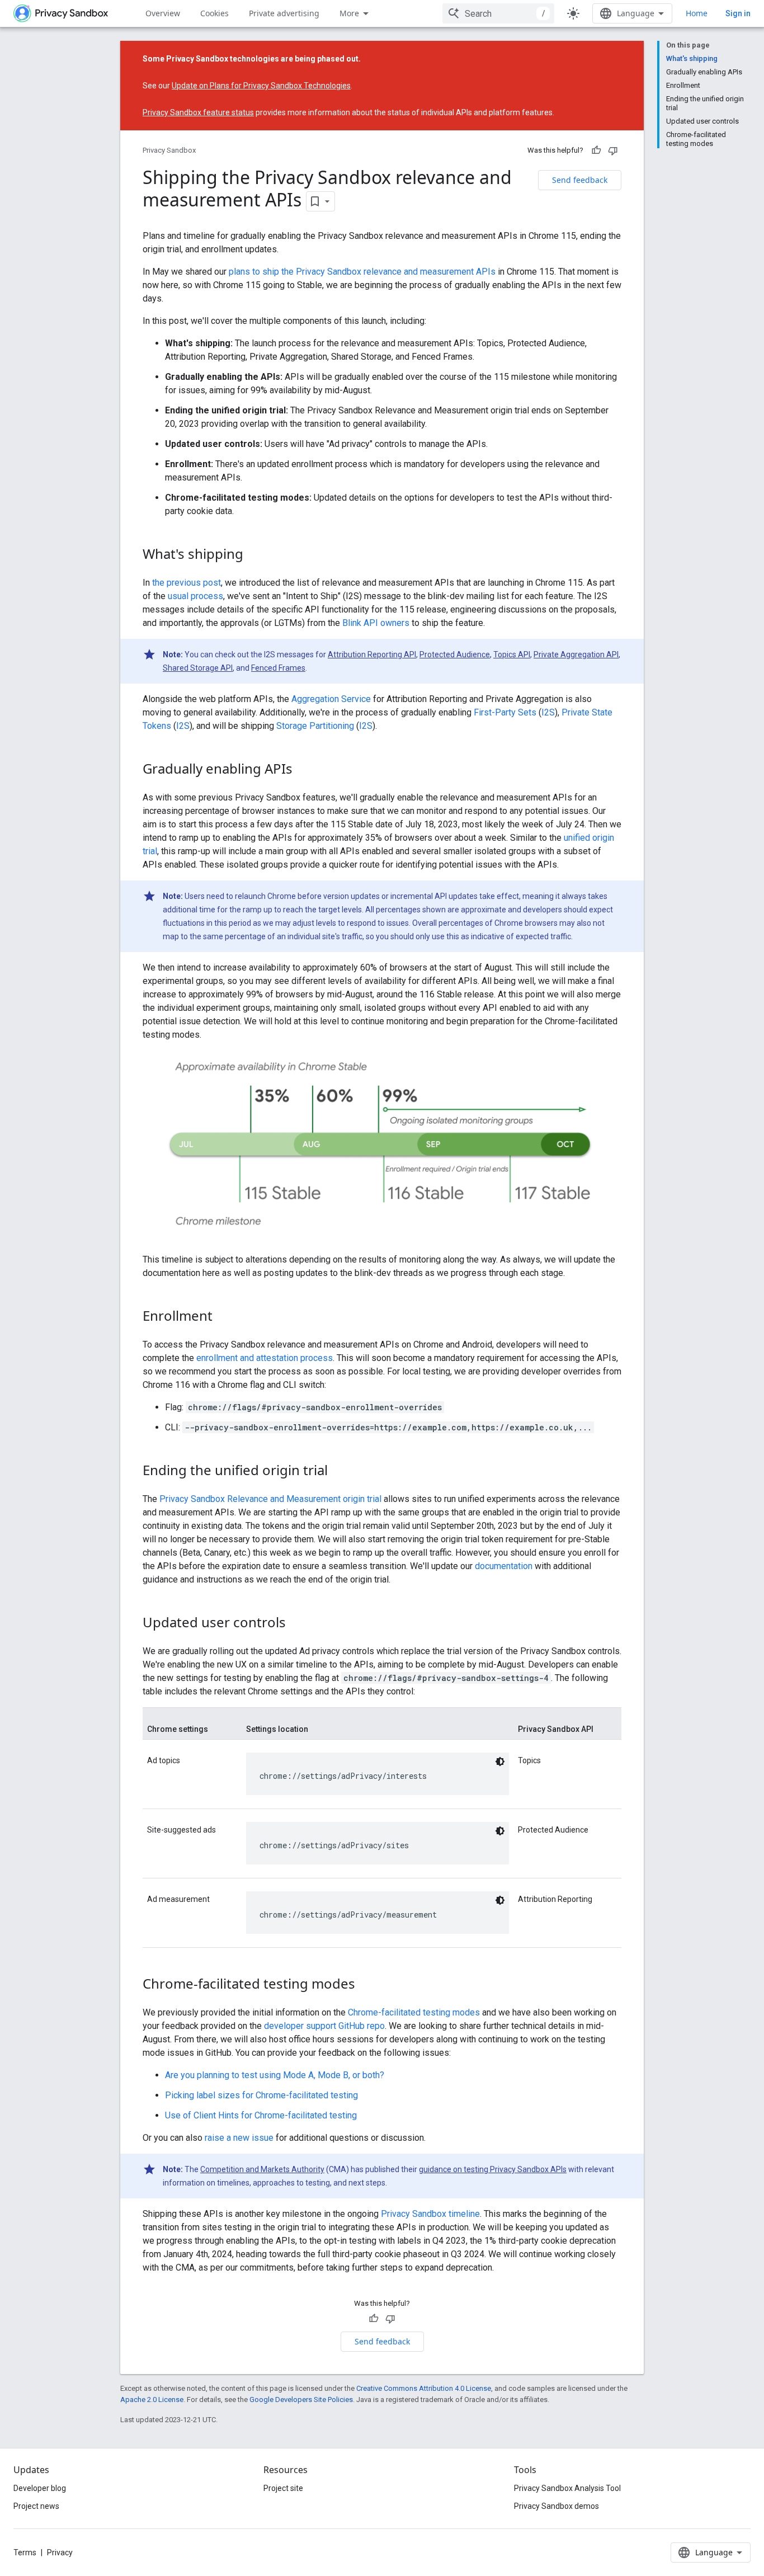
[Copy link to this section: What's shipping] (254, 555)
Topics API (512, 654)
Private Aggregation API (576, 654)
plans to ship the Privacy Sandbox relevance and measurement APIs (362, 272)
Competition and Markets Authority (262, 2169)
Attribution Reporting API (372, 654)
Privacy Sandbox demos (557, 2506)
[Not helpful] (613, 150)
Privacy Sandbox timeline (430, 2214)
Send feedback (580, 180)
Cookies (214, 13)
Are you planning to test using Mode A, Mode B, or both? (275, 2075)
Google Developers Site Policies (301, 2400)
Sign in (738, 13)
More (349, 13)
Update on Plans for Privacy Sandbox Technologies (261, 86)
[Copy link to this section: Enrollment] (224, 1317)
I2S (548, 712)
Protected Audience (455, 654)
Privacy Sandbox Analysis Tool (567, 2488)
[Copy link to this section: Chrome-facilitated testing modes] (366, 1985)
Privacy (60, 2553)
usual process (195, 596)
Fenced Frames (278, 668)
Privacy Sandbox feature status (198, 112)
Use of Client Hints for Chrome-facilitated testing (261, 2115)
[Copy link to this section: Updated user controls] (297, 1624)
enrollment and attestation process (265, 1358)
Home (697, 13)
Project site (283, 2488)
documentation (504, 1566)
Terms (25, 2553)
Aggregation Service (331, 699)
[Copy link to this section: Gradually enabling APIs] (304, 770)
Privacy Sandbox (169, 150)
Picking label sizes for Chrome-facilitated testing (261, 2095)
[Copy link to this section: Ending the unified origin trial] (339, 1472)
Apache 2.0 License (152, 2400)
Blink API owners (376, 623)
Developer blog (40, 2488)
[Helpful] (596, 150)
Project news (36, 2506)
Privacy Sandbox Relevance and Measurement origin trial (270, 1499)
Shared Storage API (198, 668)
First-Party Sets (505, 712)
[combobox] (498, 13)
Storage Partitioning (315, 726)
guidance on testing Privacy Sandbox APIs (493, 2169)
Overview (163, 13)
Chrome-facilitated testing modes (414, 2012)
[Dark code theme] (500, 1762)
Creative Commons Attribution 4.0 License (424, 2388)
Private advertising (284, 13)
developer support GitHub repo (324, 2026)
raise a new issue (239, 2138)
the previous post (187, 583)
